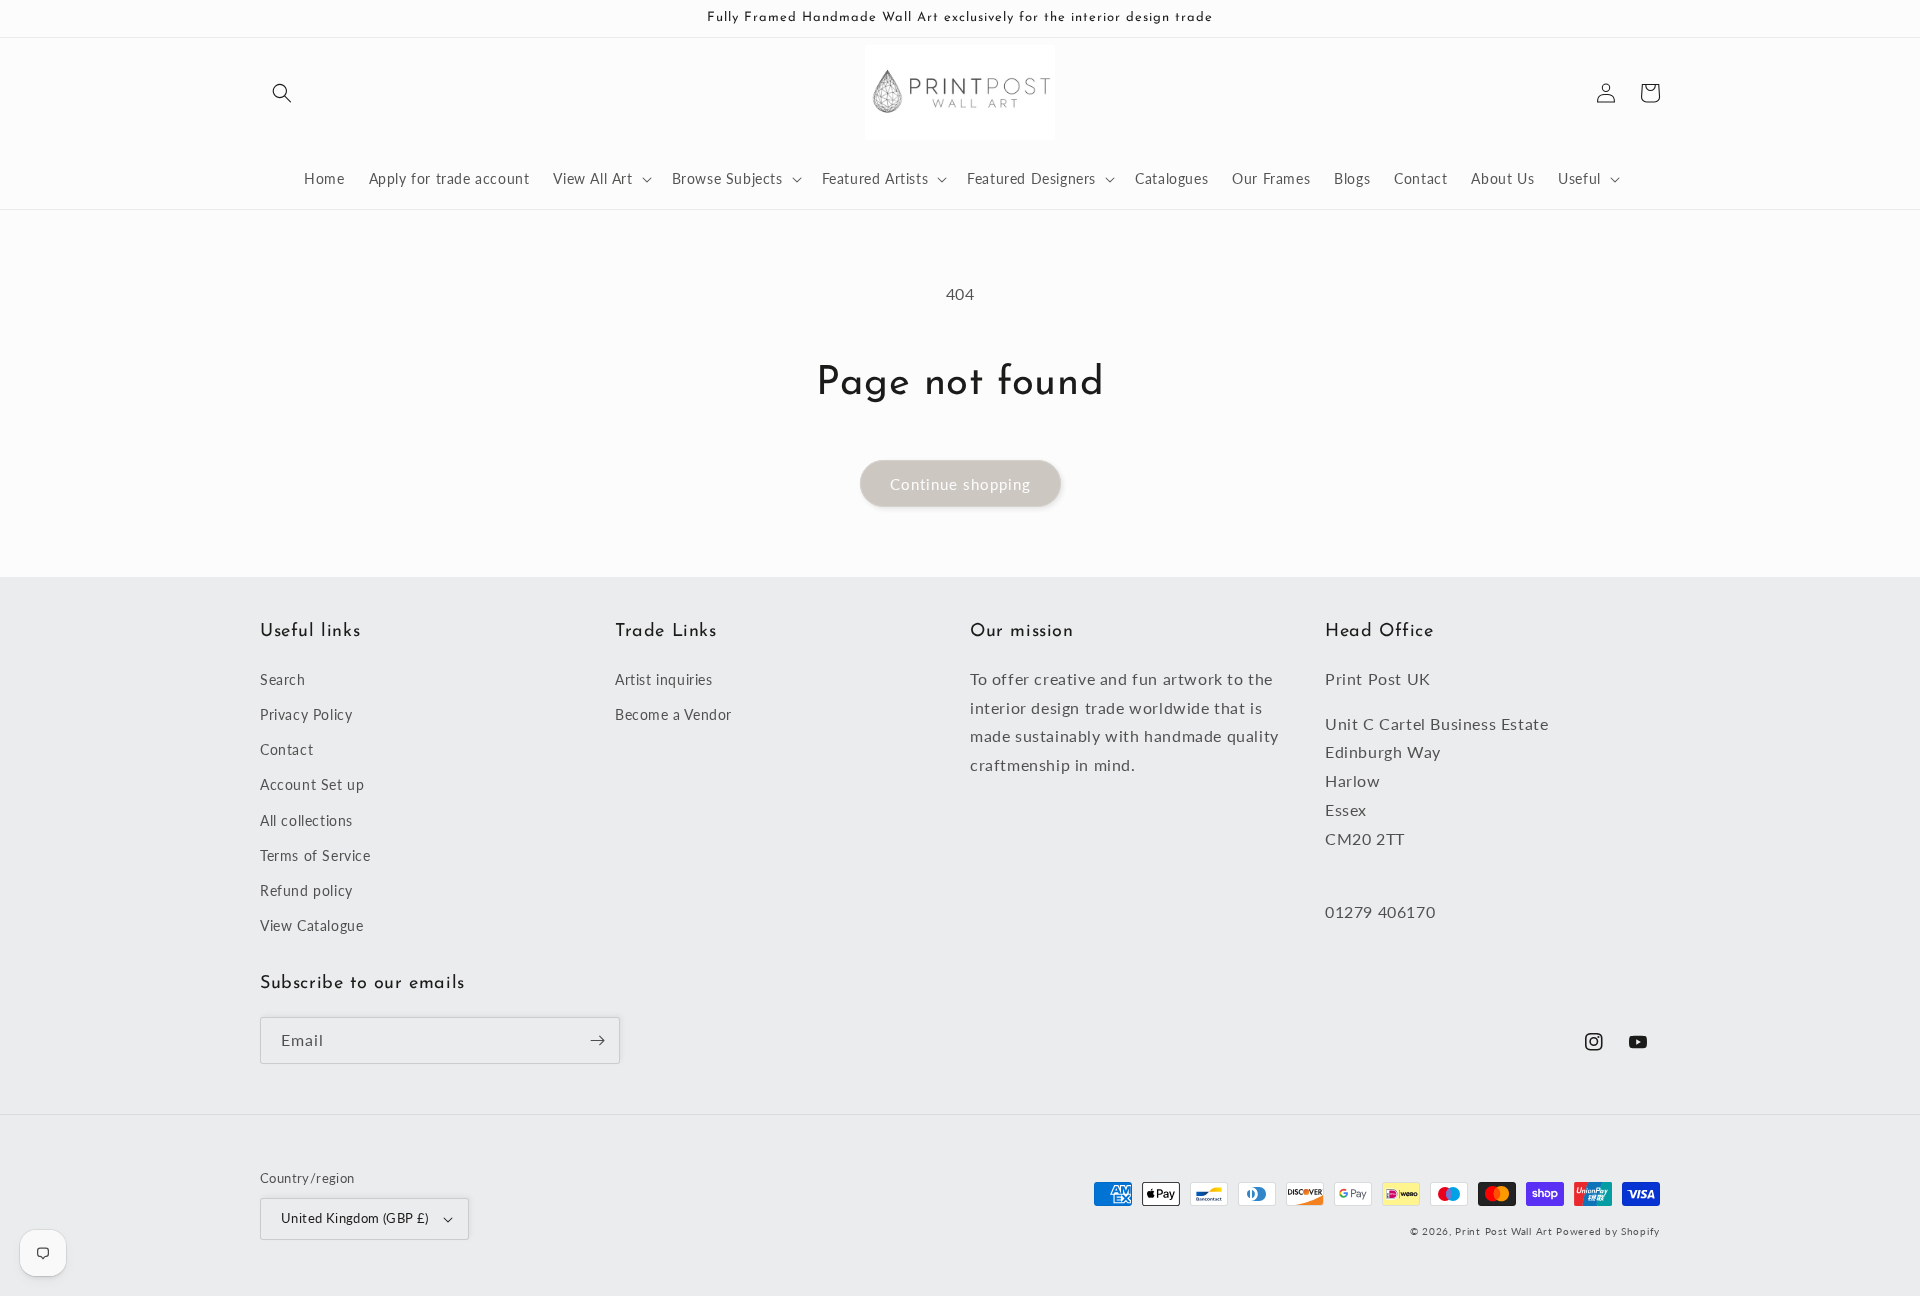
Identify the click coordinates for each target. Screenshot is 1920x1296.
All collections (306, 820)
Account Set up (312, 784)
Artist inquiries (664, 679)
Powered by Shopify (1608, 1231)
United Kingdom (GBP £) (355, 1218)
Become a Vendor (673, 714)
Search (283, 679)
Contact (286, 749)
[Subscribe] (597, 1040)
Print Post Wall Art (1503, 1231)
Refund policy (306, 890)
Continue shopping (960, 484)
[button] (282, 93)
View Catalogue (311, 925)
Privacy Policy (306, 714)
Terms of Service (315, 855)
